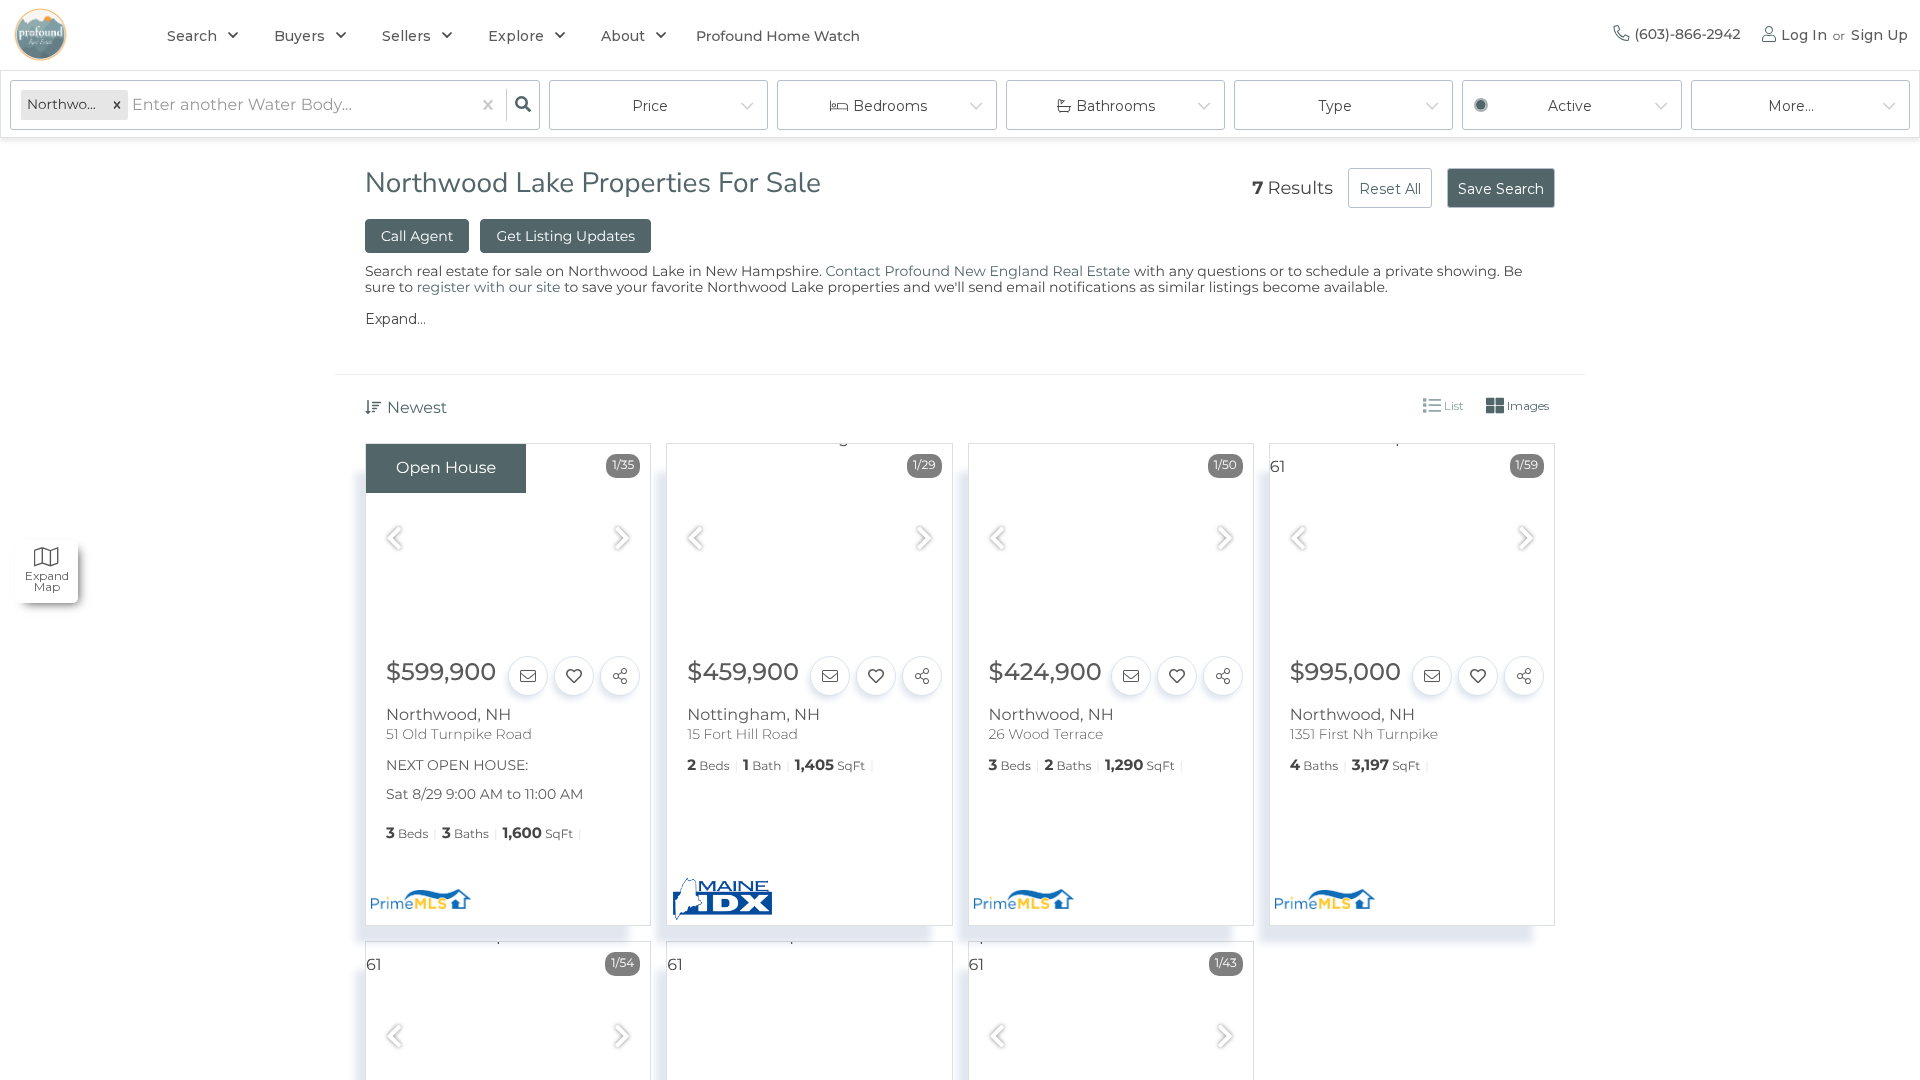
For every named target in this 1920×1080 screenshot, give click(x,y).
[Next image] (622, 539)
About (623, 36)
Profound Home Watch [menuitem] (778, 36)
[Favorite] (574, 676)
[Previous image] (394, 539)
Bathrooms (1115, 106)
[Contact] (528, 676)
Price (650, 106)
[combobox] (134, 105)
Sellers (406, 36)
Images (1526, 405)
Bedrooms (890, 106)
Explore (516, 36)
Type (1335, 106)
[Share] (620, 676)
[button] (117, 105)
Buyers (299, 36)
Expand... (395, 319)
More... (1791, 106)
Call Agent (417, 236)
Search (192, 36)
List (1452, 405)
